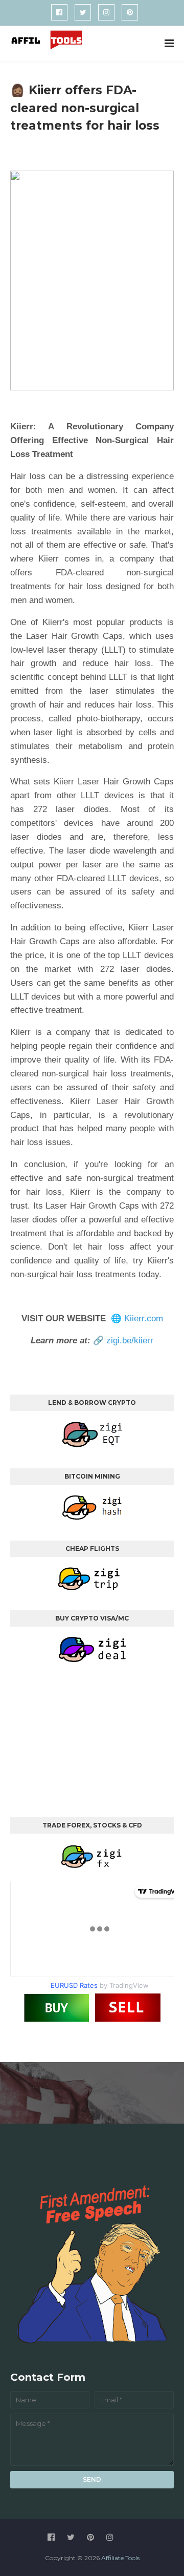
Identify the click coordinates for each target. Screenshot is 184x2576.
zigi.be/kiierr (130, 1341)
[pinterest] (130, 12)
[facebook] (59, 12)
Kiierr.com (144, 1318)
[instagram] (106, 12)
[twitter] (83, 12)
